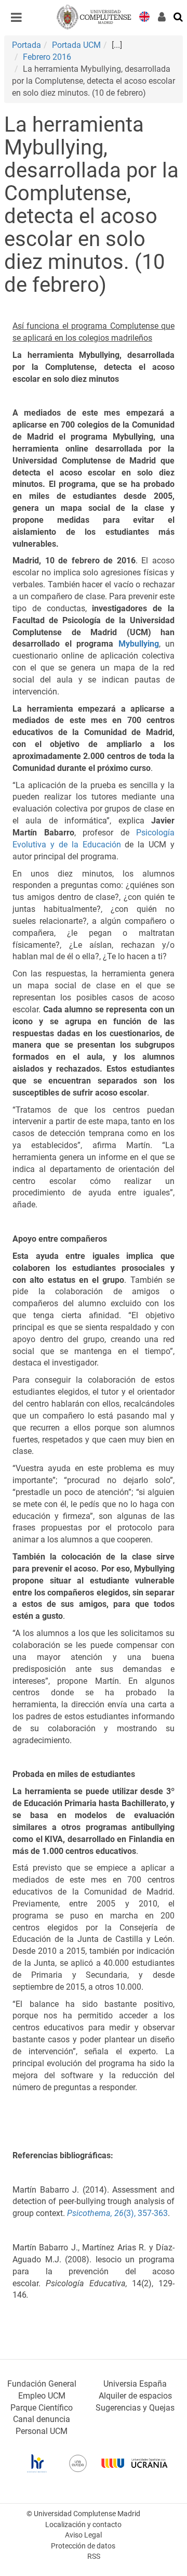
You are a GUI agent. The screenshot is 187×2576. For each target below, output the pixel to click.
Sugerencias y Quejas (135, 2408)
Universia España (135, 2384)
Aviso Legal (83, 2535)
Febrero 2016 (47, 57)
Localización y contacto (83, 2525)
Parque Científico (42, 2408)
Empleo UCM (42, 2396)
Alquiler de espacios (135, 2396)
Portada (26, 45)
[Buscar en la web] (179, 16)
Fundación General (42, 2384)
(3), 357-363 (117, 2213)
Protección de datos (83, 2546)
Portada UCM (76, 45)
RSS (94, 2556)
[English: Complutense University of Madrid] (144, 16)
